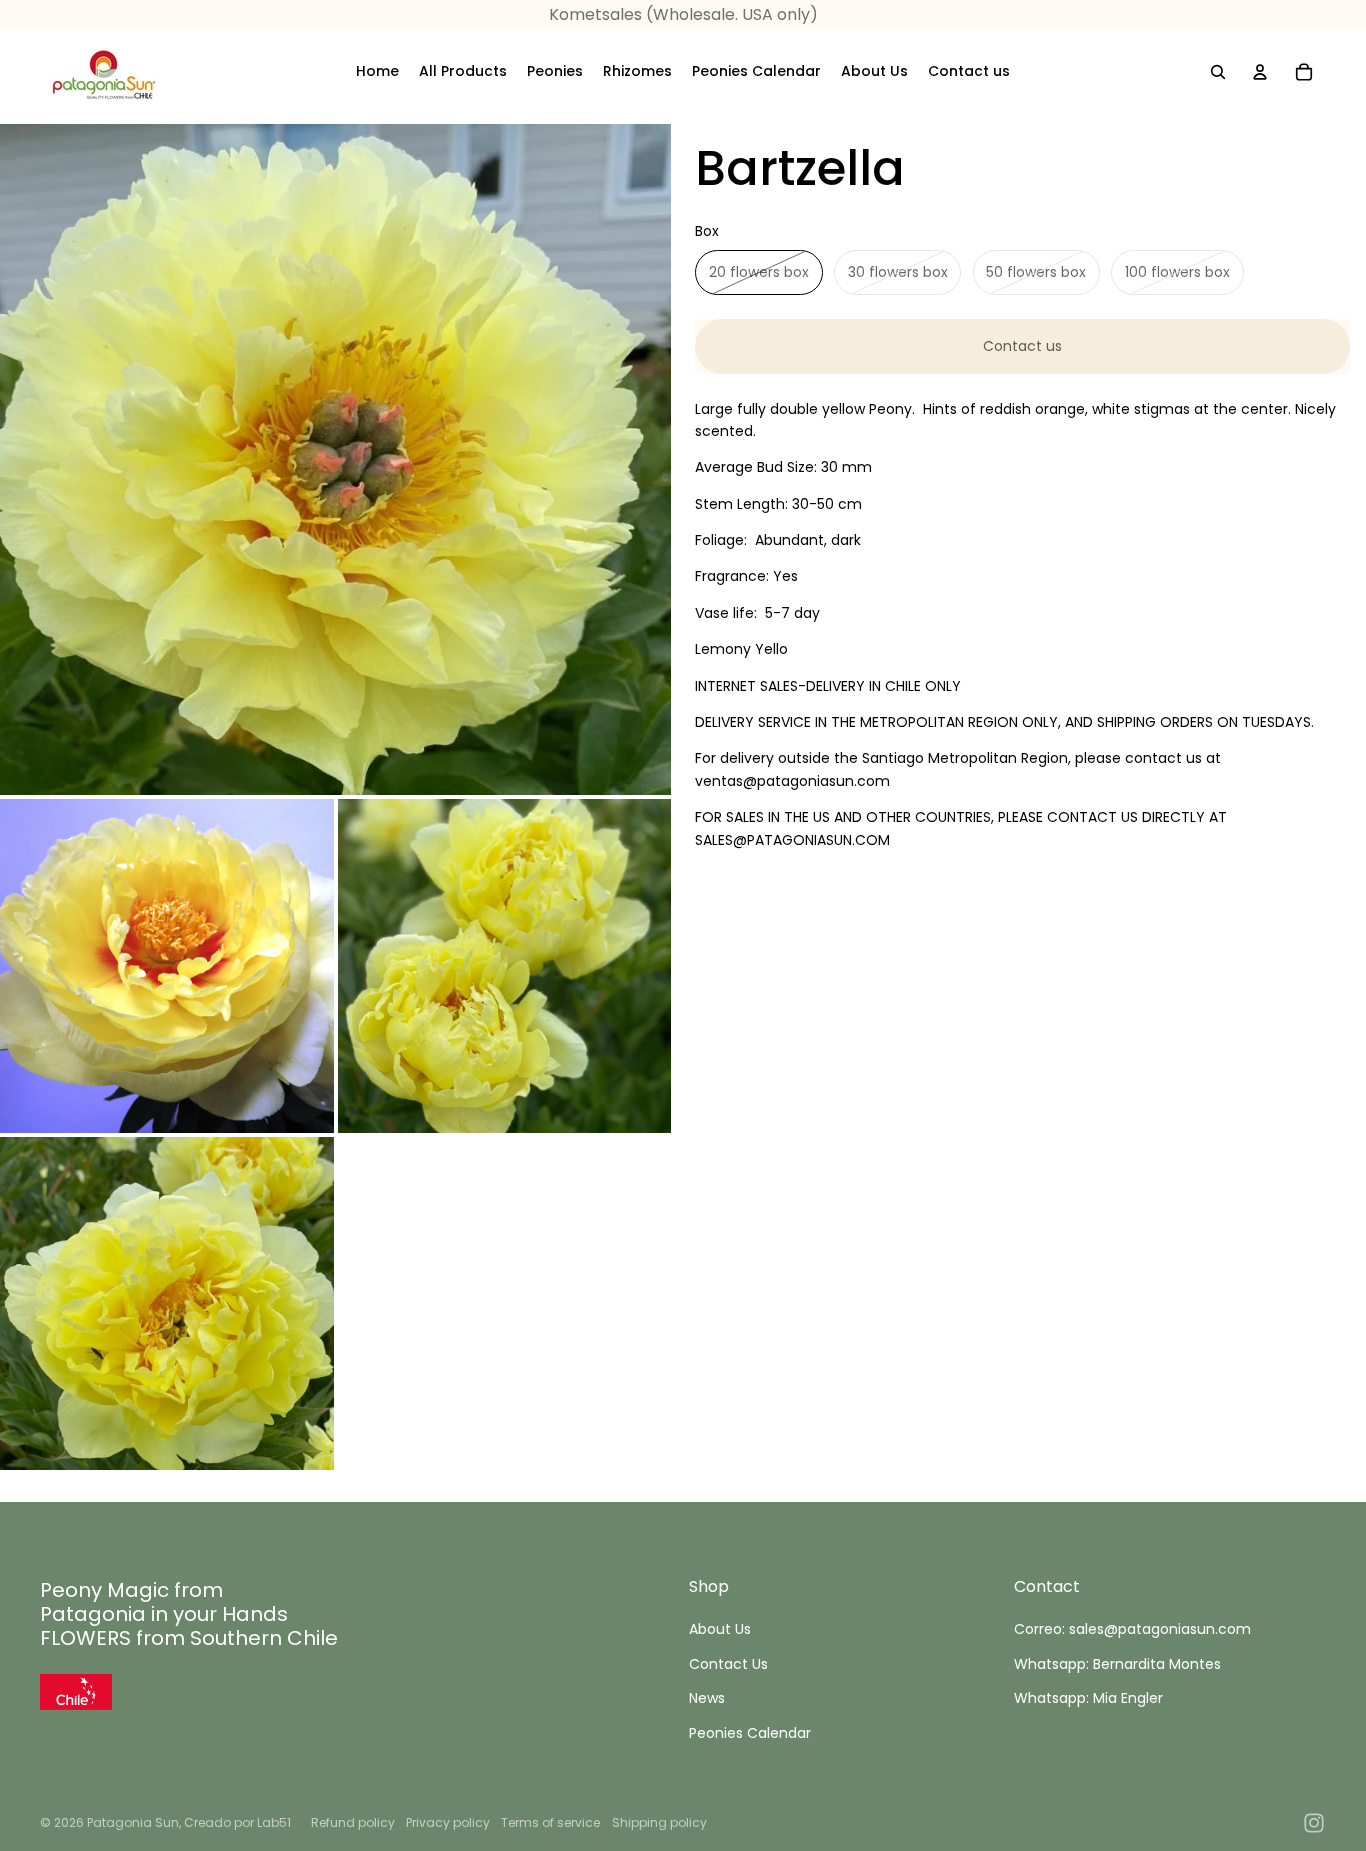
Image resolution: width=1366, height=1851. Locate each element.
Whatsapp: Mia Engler (1088, 1698)
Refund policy (353, 1822)
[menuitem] (377, 72)
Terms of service (550, 1822)
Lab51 (274, 1822)
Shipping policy (659, 1822)
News (707, 1698)
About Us (720, 1629)
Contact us (1022, 346)
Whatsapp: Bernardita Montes (1117, 1664)
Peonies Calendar (750, 1733)
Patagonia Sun (133, 1822)
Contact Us (728, 1664)
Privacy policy (448, 1822)
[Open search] (1218, 72)
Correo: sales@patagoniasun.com (1132, 1629)
